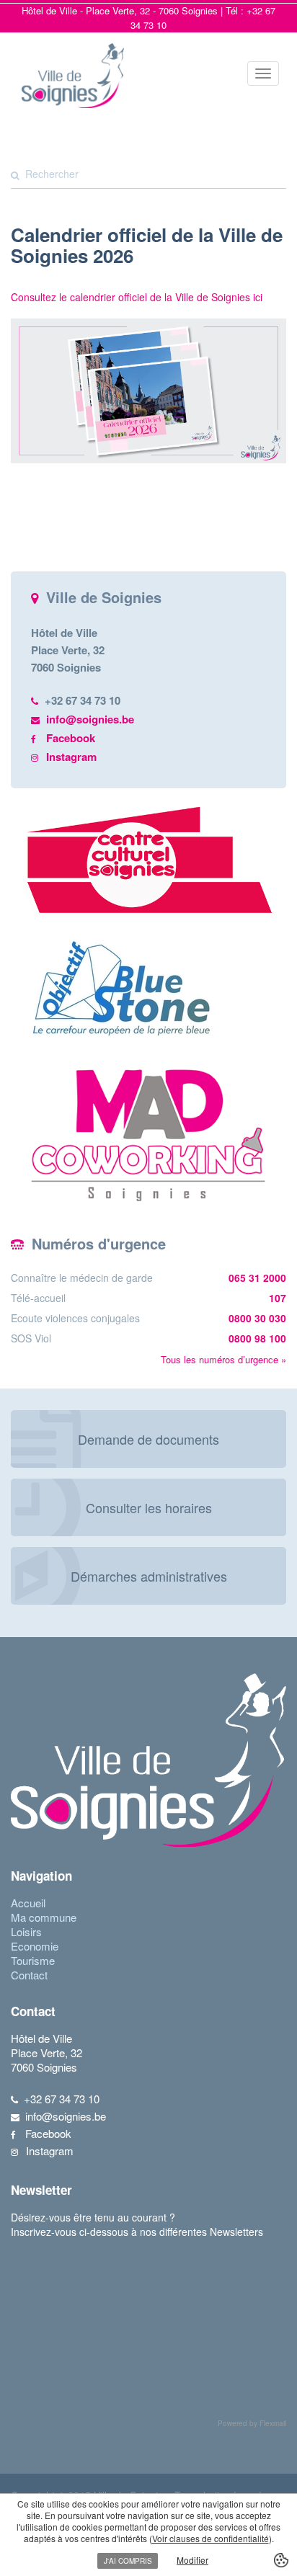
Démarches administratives (149, 1576)
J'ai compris (128, 2561)
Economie (35, 1946)
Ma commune (44, 1917)
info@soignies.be (90, 719)
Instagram (71, 757)
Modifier (192, 2560)
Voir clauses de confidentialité (210, 2538)
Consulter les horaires (149, 1507)
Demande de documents (148, 1439)
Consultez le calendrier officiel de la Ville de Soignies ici (137, 297)
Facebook (71, 738)
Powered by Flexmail (252, 2423)
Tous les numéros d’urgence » (223, 1359)
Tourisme (33, 1960)
